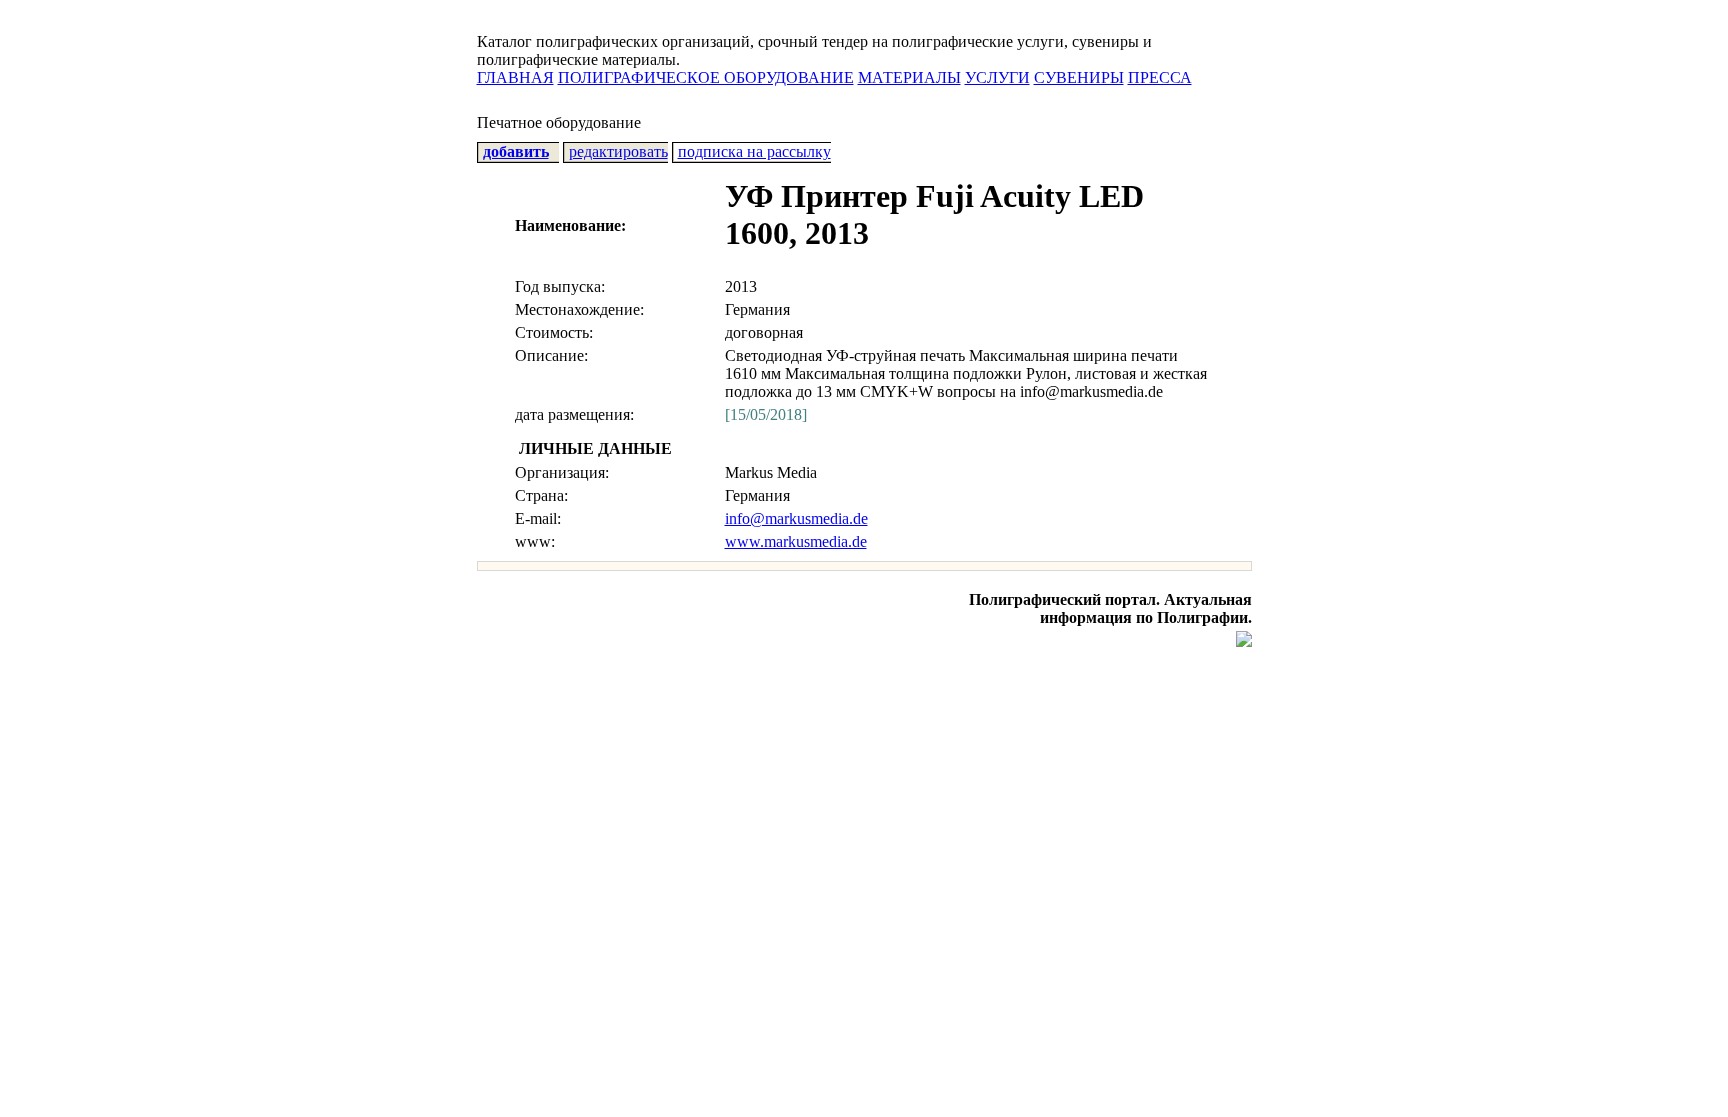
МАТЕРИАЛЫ (909, 77)
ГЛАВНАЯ (515, 77)
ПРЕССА (1160, 77)
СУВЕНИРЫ (1079, 77)
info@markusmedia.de (796, 518)
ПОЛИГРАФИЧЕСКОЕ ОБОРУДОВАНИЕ (706, 77)
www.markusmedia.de (796, 541)
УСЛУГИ (997, 77)
